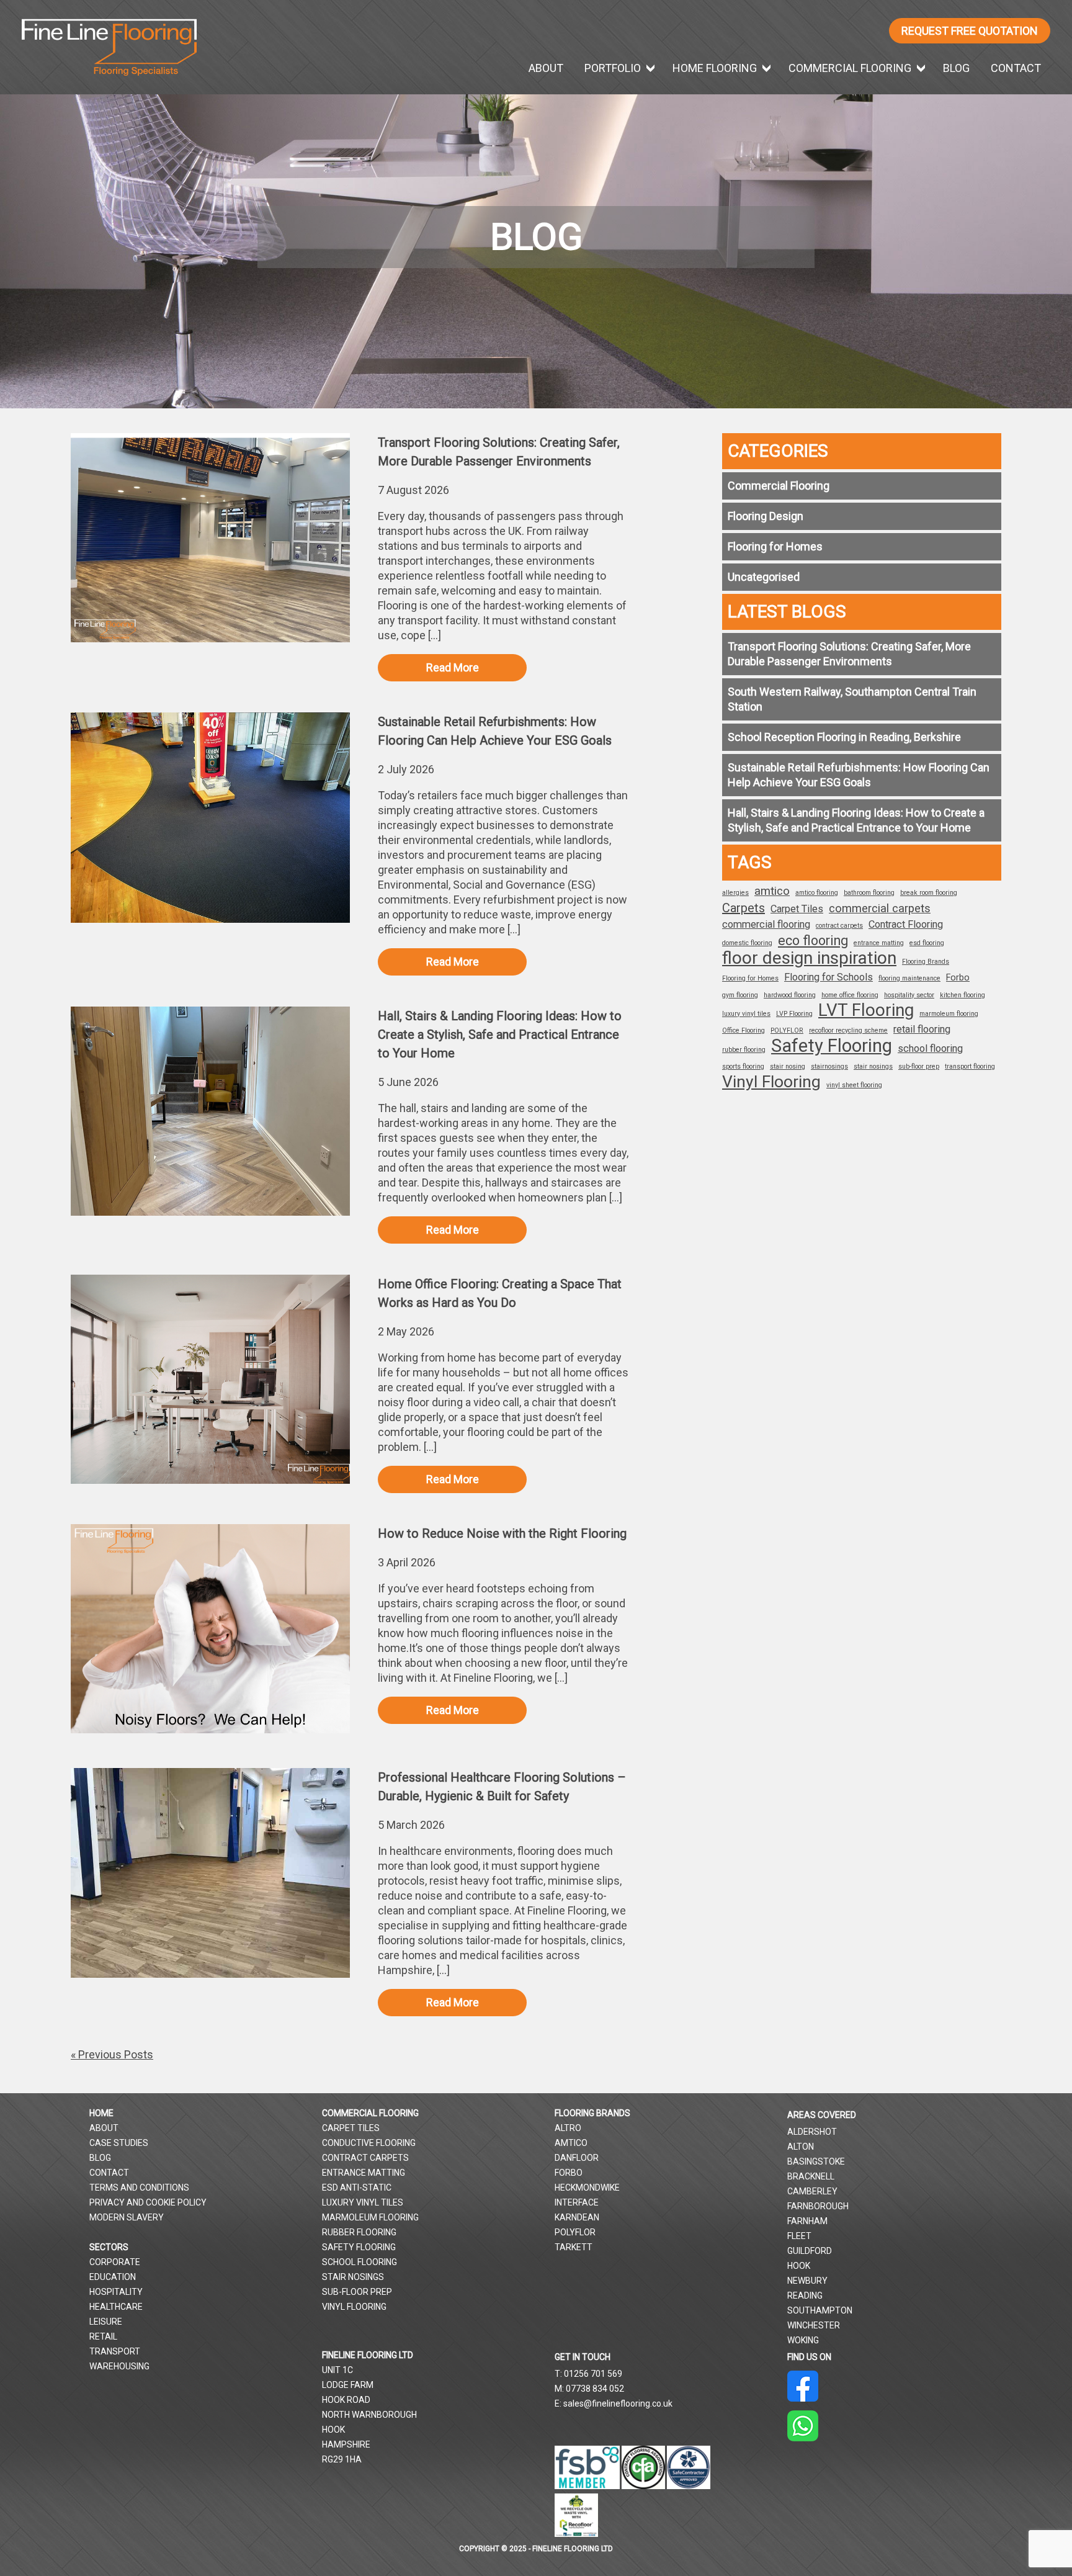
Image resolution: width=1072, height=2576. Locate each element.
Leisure (106, 2322)
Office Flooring (744, 1030)
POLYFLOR (787, 1030)
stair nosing (788, 1066)
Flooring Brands (926, 962)
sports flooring (743, 1066)
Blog (956, 68)
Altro (568, 2128)
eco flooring (813, 941)
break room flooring (929, 893)
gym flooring (740, 995)
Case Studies (119, 2143)
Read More (453, 667)
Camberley (812, 2191)
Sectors (109, 2247)
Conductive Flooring (369, 2143)
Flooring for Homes (775, 546)
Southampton (820, 2310)
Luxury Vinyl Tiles (363, 2202)
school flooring (930, 1048)
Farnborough (818, 2206)
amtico (772, 891)
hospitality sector (909, 995)
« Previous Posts (112, 2054)
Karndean (577, 2217)
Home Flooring (715, 68)
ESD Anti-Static (357, 2188)
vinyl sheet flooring (854, 1085)
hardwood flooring (790, 995)
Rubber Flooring (359, 2232)
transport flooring (970, 1066)
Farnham (807, 2221)
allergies (735, 893)
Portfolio (613, 68)
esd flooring (927, 943)
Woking (803, 2340)
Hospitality (116, 2292)
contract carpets (839, 926)
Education (113, 2277)
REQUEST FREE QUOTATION (970, 31)
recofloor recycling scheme (848, 1030)
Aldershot (812, 2132)
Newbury (807, 2281)
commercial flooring (766, 924)
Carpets (744, 908)
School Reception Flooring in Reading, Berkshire (844, 737)
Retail (103, 2336)
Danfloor (577, 2158)
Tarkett (574, 2247)
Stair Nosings (353, 2277)
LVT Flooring (866, 1010)
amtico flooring (817, 893)
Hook (799, 2266)
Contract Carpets (365, 2158)
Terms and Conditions (139, 2188)
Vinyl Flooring (771, 1082)
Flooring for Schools (829, 977)
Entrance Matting (364, 2173)
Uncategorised (764, 577)
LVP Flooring (794, 1014)
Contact (1016, 68)
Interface (577, 2202)
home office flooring (850, 995)
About (546, 68)
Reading (805, 2296)
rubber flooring (744, 1050)
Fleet (799, 2236)
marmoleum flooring (949, 1014)
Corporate (115, 2262)
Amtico (571, 2143)
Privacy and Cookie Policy (148, 2202)
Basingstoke (816, 2161)
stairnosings (829, 1066)
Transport (115, 2351)
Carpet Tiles (797, 909)
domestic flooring (747, 943)
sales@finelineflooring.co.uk (618, 2403)
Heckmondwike (587, 2188)
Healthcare (116, 2307)
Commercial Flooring (850, 68)
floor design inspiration (809, 958)
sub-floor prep (919, 1066)
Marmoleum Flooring (370, 2217)
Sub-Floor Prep (357, 2292)
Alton (801, 2147)
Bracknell (811, 2176)
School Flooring (360, 2262)
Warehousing (119, 2366)
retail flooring (922, 1029)
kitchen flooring (963, 995)
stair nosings (873, 1066)
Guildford (810, 2251)
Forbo (958, 977)
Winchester (814, 2325)
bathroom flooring (869, 893)
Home (101, 2113)
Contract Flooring (906, 924)
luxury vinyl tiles (746, 1014)
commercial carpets (880, 909)
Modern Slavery (127, 2217)
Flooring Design (766, 516)
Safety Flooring (832, 1046)
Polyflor (575, 2232)
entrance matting (879, 943)
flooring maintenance (909, 978)
